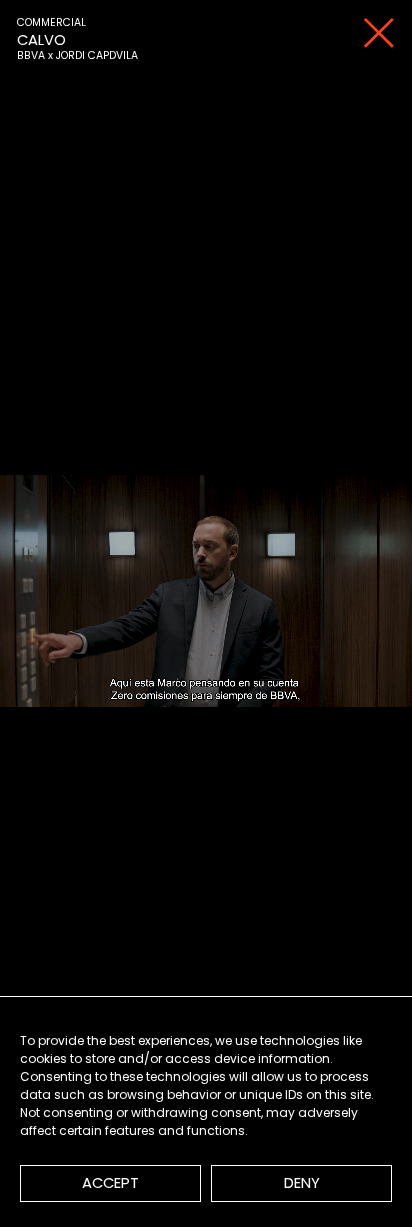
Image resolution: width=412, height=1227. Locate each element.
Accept (110, 1182)
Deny (302, 1182)
